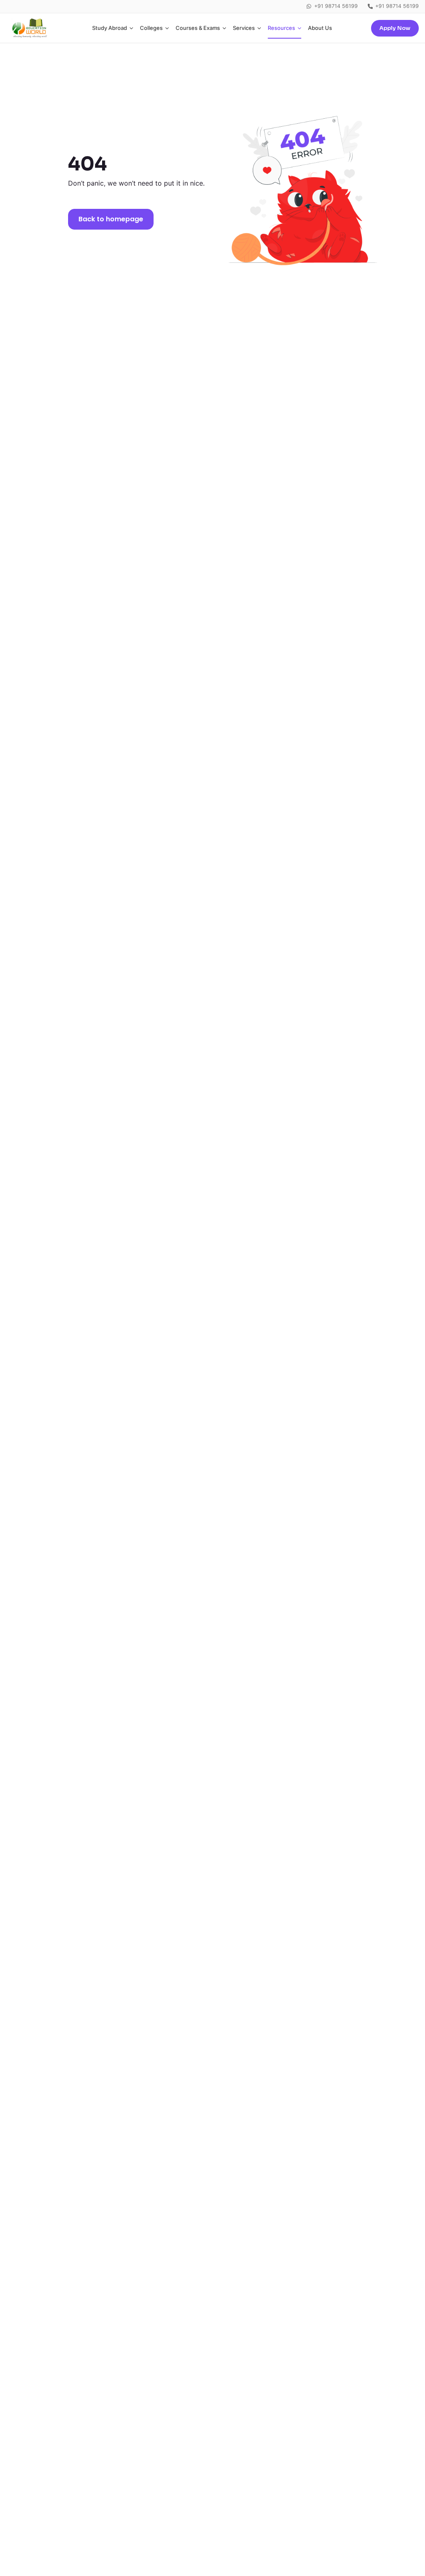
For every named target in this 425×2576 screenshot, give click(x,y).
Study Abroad (110, 28)
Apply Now (395, 28)
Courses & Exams (198, 28)
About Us (320, 28)
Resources (281, 28)
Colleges (151, 28)
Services (244, 28)
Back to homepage (111, 219)
